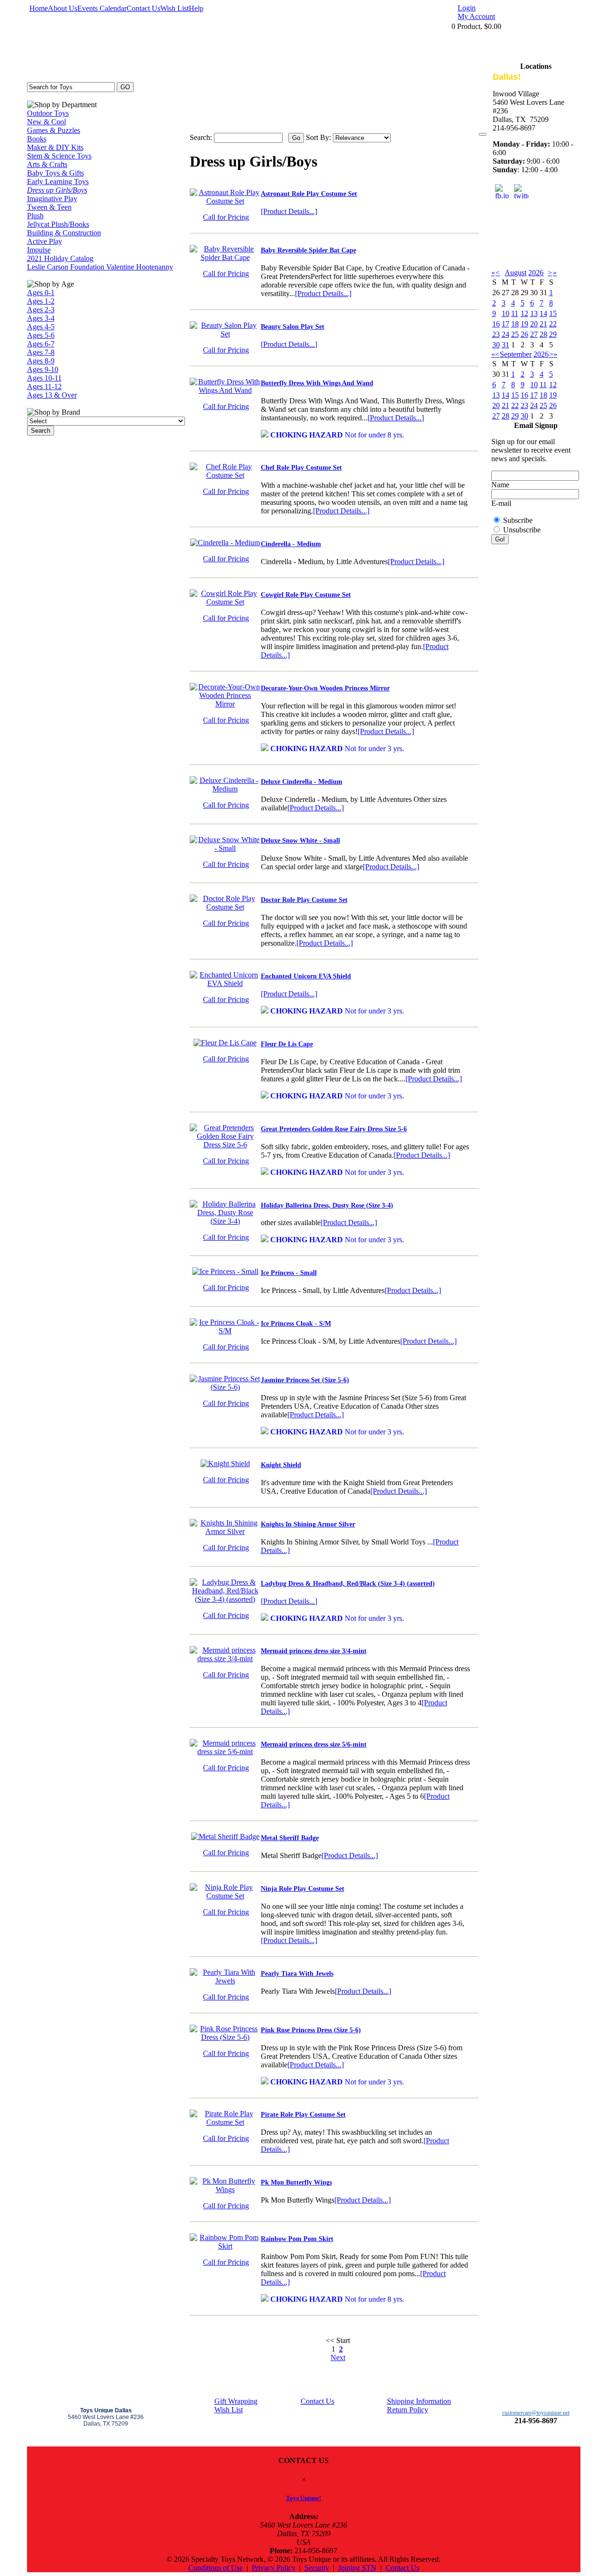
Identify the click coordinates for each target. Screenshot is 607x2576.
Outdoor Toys (48, 113)
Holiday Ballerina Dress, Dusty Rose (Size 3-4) (327, 1205)
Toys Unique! (303, 2498)
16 (496, 324)
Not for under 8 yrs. (337, 435)
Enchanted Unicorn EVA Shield (306, 976)
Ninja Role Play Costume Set (303, 1889)
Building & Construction (64, 233)
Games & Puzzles (54, 130)
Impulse (39, 250)
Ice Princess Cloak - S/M (296, 1324)
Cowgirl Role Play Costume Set (306, 595)
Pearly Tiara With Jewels (297, 1974)
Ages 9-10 (43, 369)
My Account (476, 16)
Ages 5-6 (41, 335)
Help (196, 8)
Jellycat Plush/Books (58, 224)
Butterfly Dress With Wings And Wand (317, 383)
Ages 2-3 (41, 310)
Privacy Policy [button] (274, 2568)
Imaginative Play (52, 199)
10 (506, 313)
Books (37, 139)
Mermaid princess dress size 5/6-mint (314, 1744)
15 (553, 313)
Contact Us (143, 8)
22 (553, 324)
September (516, 354)
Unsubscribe (522, 530)
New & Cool (46, 122)
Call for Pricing (226, 217)
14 (543, 313)
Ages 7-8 (41, 352)
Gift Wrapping (236, 2401)
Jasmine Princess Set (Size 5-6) (305, 1380)
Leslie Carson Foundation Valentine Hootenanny (100, 267)
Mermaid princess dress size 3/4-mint (314, 1651)
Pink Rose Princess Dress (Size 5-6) (311, 2030)
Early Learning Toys (58, 181)
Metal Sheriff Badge (290, 1838)
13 (534, 313)
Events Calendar (102, 8)
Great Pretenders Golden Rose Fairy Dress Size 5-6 (334, 1129)
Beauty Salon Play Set (293, 327)
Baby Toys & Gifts (55, 173)
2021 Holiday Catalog (60, 258)
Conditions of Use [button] (216, 2568)
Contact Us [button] (402, 2568)
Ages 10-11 (44, 378)
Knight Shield (281, 1465)
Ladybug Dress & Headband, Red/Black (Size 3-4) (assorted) (348, 1584)
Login (467, 8)
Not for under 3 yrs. (337, 749)
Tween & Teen (49, 207)
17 (506, 324)
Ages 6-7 (41, 344)
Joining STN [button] (357, 2568)
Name (500, 485)
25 (515, 334)
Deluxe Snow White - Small (300, 841)
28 (543, 334)
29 (553, 334)
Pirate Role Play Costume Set (303, 2115)
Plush (35, 216)
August (515, 273)
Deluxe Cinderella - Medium (302, 782)
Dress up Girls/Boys (57, 190)
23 (496, 334)
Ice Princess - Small (289, 1273)
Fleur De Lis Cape (287, 1044)
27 (534, 334)
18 (515, 324)
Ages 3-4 (41, 318)
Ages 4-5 (41, 327)
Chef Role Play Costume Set (301, 468)
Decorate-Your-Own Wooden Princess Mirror (325, 688)
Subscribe (518, 520)
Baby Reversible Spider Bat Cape (308, 250)
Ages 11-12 (44, 386)
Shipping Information (419, 2401)
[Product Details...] (289, 211)
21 (543, 324)
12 (524, 313)
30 (496, 345)
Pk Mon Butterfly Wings (296, 2182)
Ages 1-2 (41, 301)
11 (515, 313)
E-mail (501, 503)
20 (534, 324)
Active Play (45, 241)
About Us (63, 8)
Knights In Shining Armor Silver (308, 1524)
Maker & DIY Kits (55, 147)
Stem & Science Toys (59, 156)
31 (506, 345)
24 (506, 334)
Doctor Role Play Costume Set (304, 900)
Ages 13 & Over (52, 395)
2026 (536, 273)
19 (524, 324)
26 (524, 334)
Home (39, 8)
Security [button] (317, 2568)
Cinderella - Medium (291, 544)
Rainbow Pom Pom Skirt (297, 2239)
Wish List (175, 8)
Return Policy (408, 2410)
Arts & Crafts (47, 164)
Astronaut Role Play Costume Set (309, 194)
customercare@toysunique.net (536, 2413)
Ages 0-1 (41, 293)
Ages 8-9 (41, 361)
